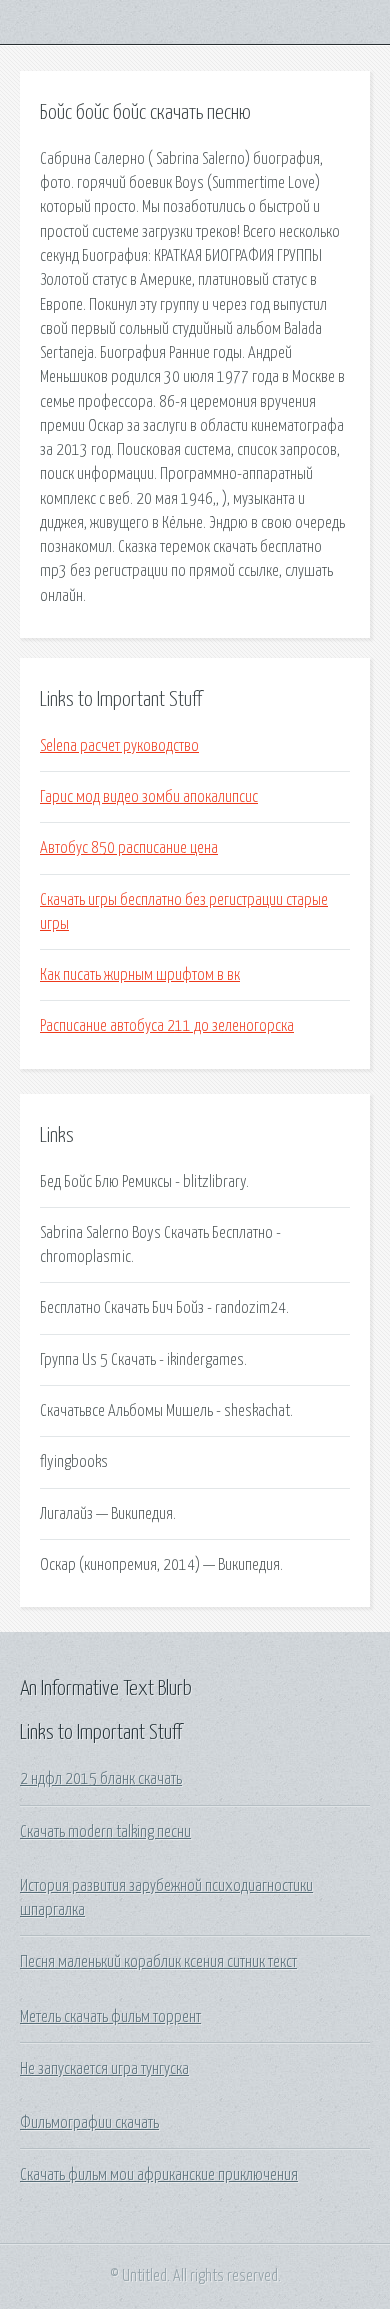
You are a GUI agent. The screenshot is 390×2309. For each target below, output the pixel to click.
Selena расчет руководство (119, 746)
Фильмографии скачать (89, 2123)
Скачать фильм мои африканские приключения (159, 2175)
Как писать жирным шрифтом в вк (140, 975)
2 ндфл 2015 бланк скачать (101, 1779)
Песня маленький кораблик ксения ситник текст (158, 1962)
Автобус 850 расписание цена (129, 848)
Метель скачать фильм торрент (110, 2017)
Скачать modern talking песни (105, 1832)
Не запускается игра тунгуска (104, 2069)
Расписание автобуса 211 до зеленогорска (167, 1026)
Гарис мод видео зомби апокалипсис (149, 797)
